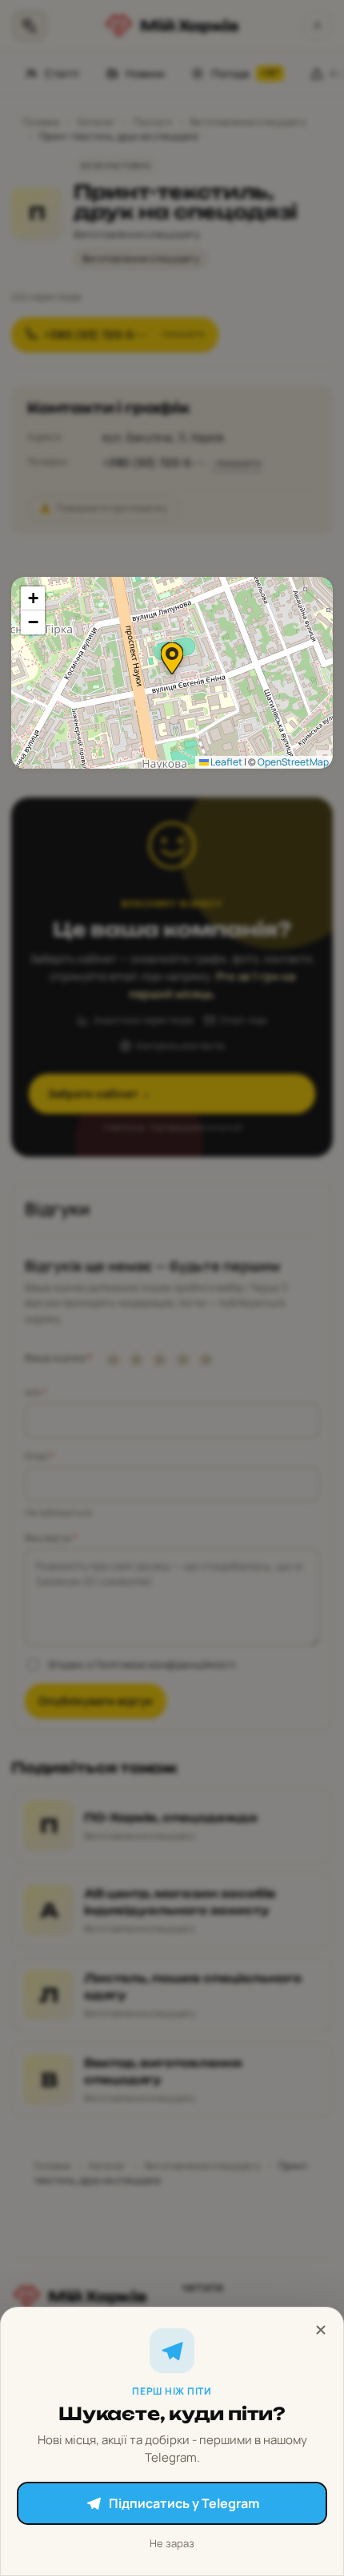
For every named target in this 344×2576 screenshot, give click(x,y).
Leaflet (226, 762)
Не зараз (172, 2543)
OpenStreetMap (293, 762)
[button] (172, 658)
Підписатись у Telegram (184, 2503)
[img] (172, 673)
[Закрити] (321, 2330)
